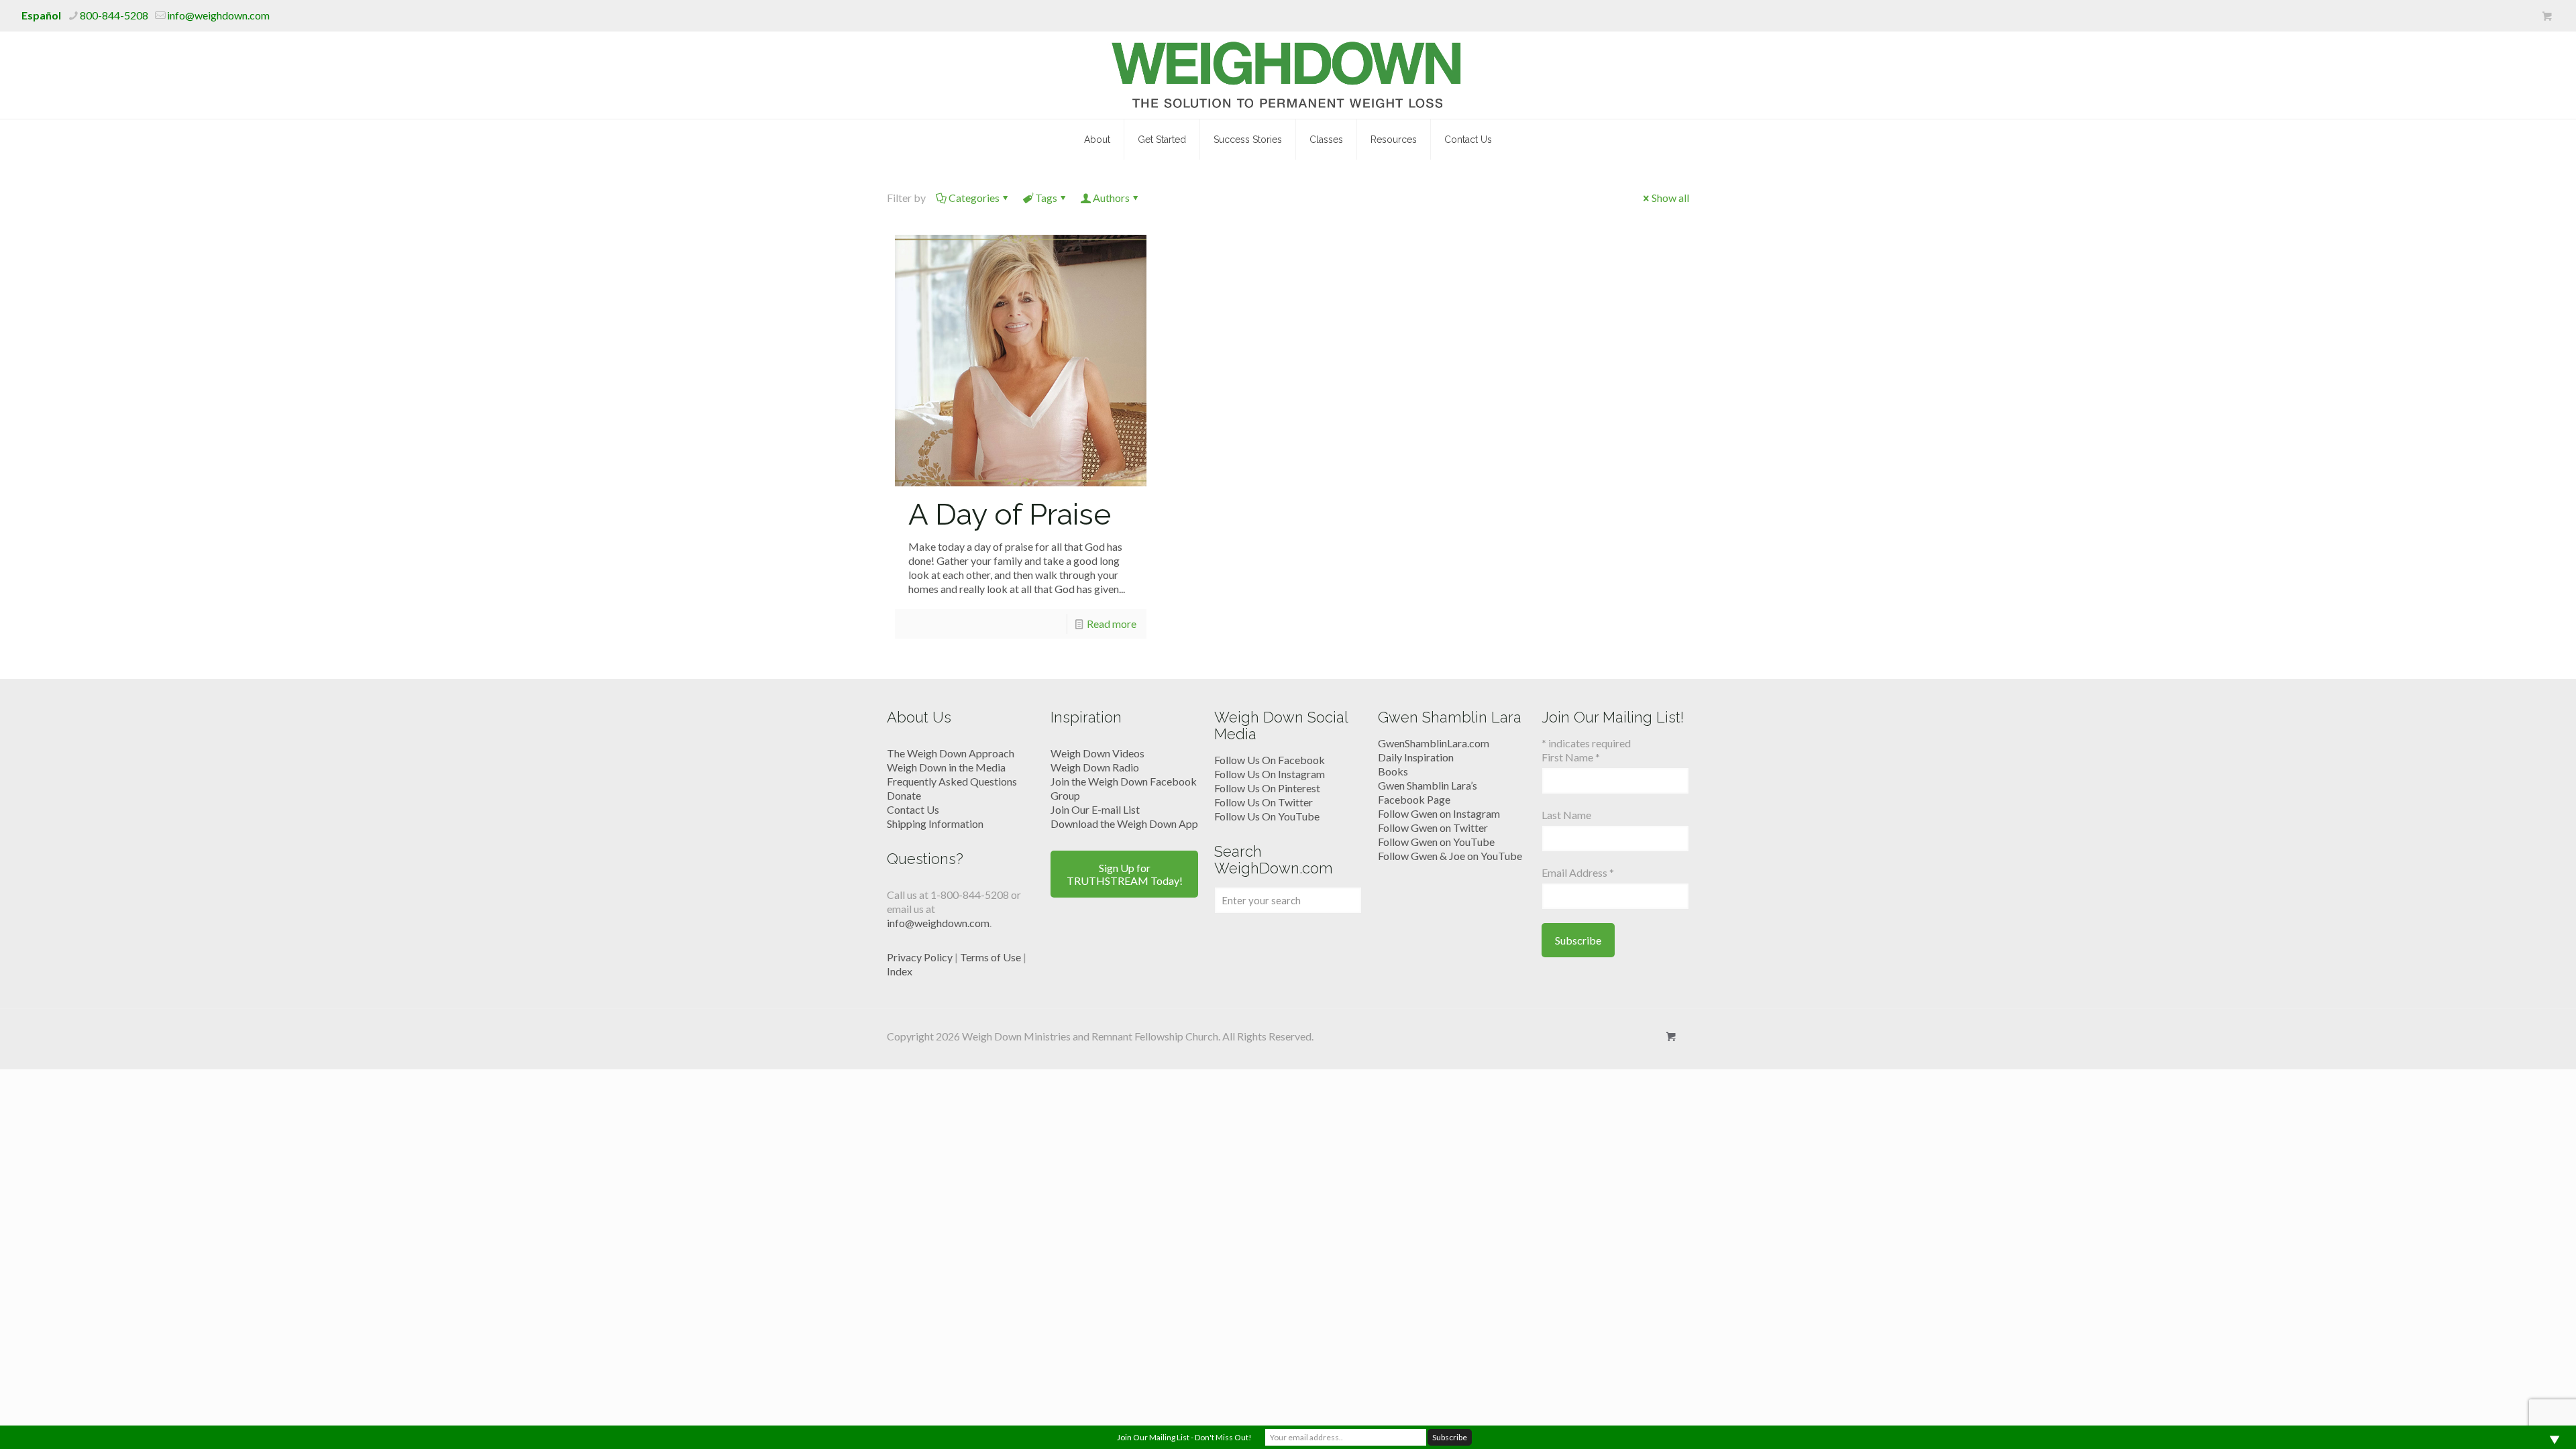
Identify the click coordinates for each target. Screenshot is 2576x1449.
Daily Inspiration (1416, 757)
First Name (1571, 757)
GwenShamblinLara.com (1434, 743)
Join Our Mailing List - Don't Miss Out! (1184, 1437)
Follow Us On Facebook (1270, 760)
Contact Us (913, 809)
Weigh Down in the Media (946, 767)
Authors (1111, 198)
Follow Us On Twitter (1264, 802)
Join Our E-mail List (1095, 809)
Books (1393, 771)
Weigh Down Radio (1095, 767)
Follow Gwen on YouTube (1436, 842)
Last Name (1566, 815)
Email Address (1578, 872)
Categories (974, 198)
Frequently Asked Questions (952, 781)
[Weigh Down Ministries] (1288, 75)
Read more (1112, 624)
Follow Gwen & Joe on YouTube (1450, 856)
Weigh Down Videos (1097, 753)
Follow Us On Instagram (1270, 774)
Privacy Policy (920, 957)
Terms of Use (990, 957)
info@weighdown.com (218, 15)
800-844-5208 (114, 15)
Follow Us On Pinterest (1267, 788)
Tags (1046, 198)
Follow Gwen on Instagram (1439, 813)
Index (900, 971)
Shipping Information (935, 823)
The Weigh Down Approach (951, 753)
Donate (904, 795)
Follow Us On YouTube (1267, 816)
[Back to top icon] (2512, 1421)
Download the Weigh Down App (1124, 823)
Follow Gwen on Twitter (1433, 827)
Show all (1670, 198)
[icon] (2547, 16)
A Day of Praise (1010, 514)
